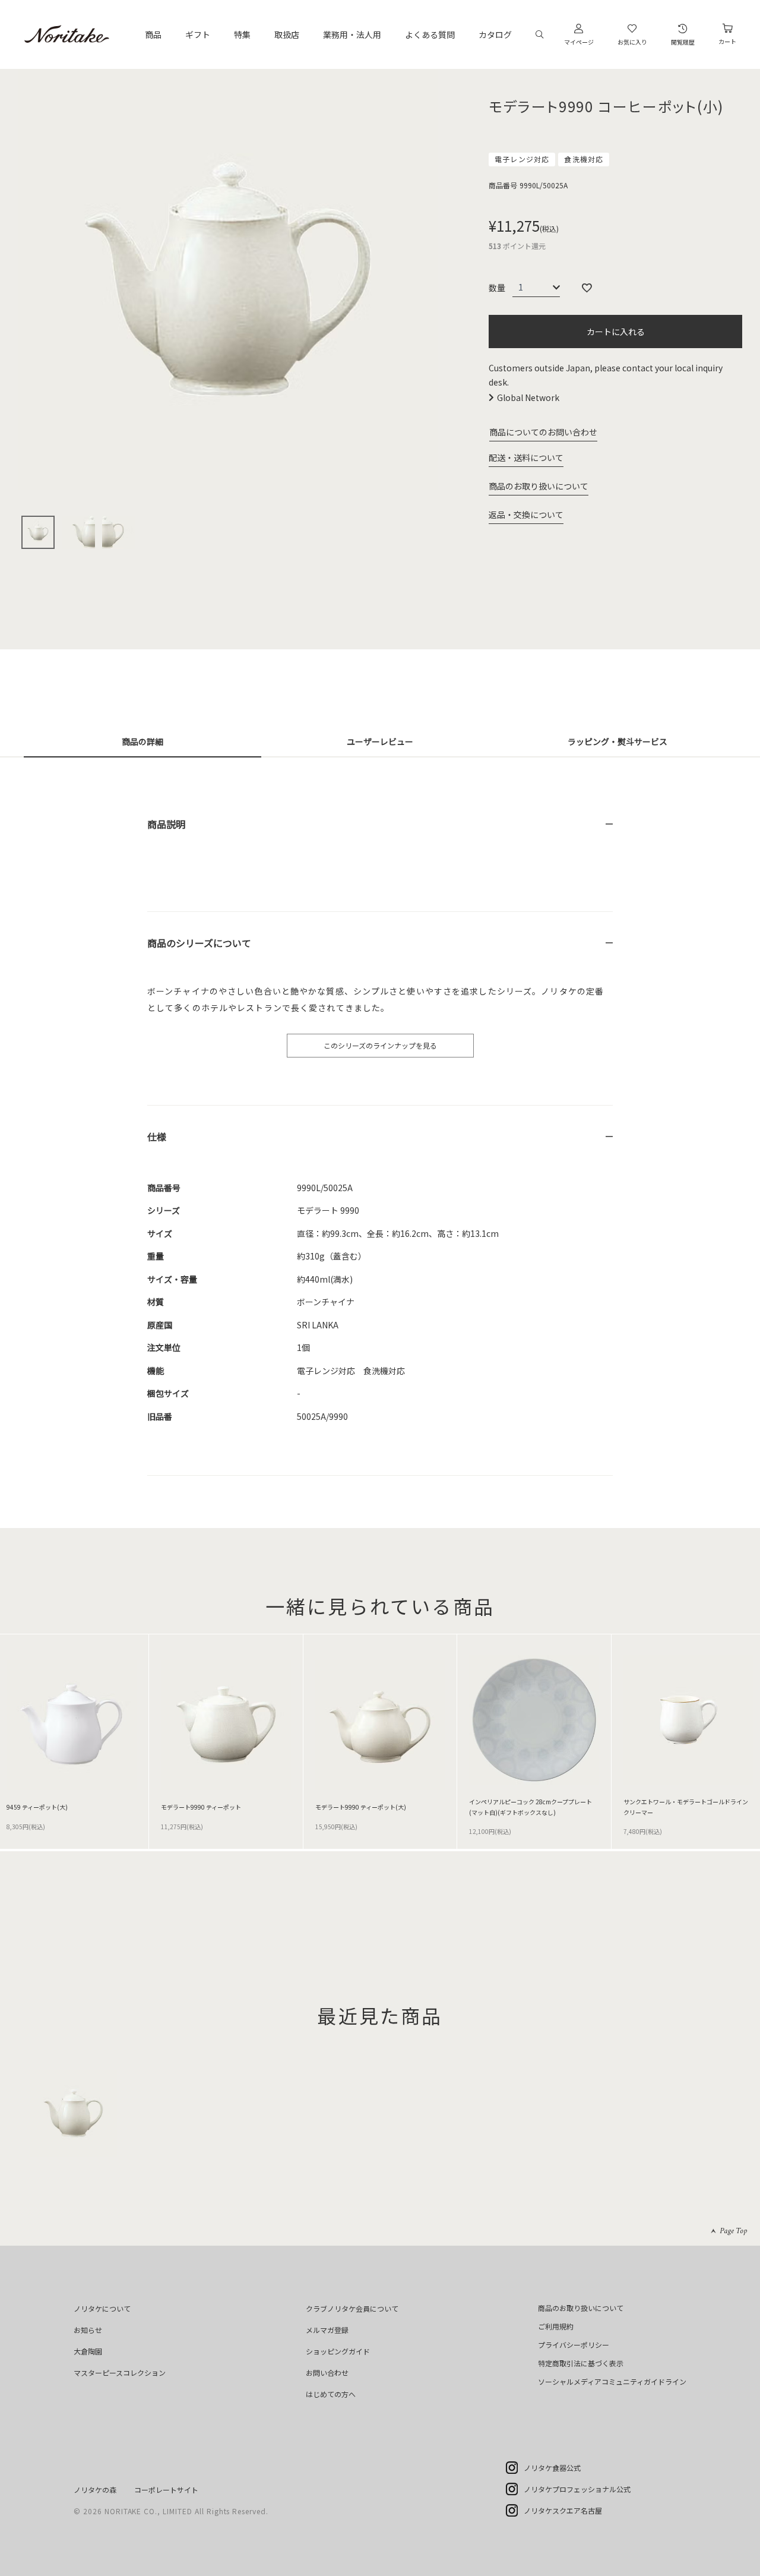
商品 (153, 34)
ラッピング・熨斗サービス (617, 741)
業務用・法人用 (352, 34)
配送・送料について (526, 457)
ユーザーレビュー (380, 741)
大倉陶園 (88, 2351)
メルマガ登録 (327, 2330)
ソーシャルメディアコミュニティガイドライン (612, 2381)
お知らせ (88, 2330)
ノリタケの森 (95, 2490)
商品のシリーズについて (199, 943)
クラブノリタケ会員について (352, 2308)
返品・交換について (526, 514)
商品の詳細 (142, 741)
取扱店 (287, 34)
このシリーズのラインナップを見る (380, 1045)
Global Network (528, 397)
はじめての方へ (331, 2394)
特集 (242, 34)
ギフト (198, 34)
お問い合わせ (327, 2373)
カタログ (495, 34)
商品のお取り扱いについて (539, 486)
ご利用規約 (556, 2326)
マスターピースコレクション (120, 2373)
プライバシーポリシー (574, 2345)
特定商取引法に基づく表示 (581, 2363)
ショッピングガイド (338, 2351)
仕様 (157, 1137)
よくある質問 (430, 34)
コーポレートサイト (166, 2490)
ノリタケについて (102, 2308)
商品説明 (166, 824)
